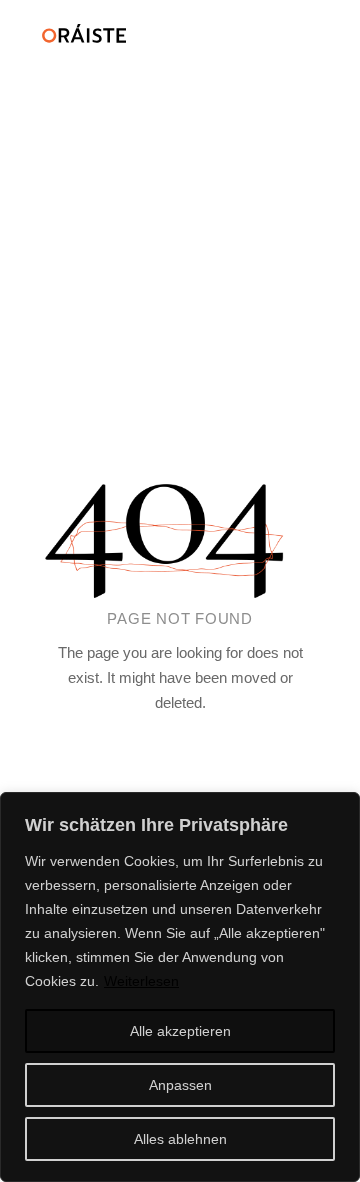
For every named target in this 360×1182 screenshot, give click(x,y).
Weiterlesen (141, 981)
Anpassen (180, 1085)
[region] (180, 987)
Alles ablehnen (180, 1139)
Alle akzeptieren (180, 1031)
